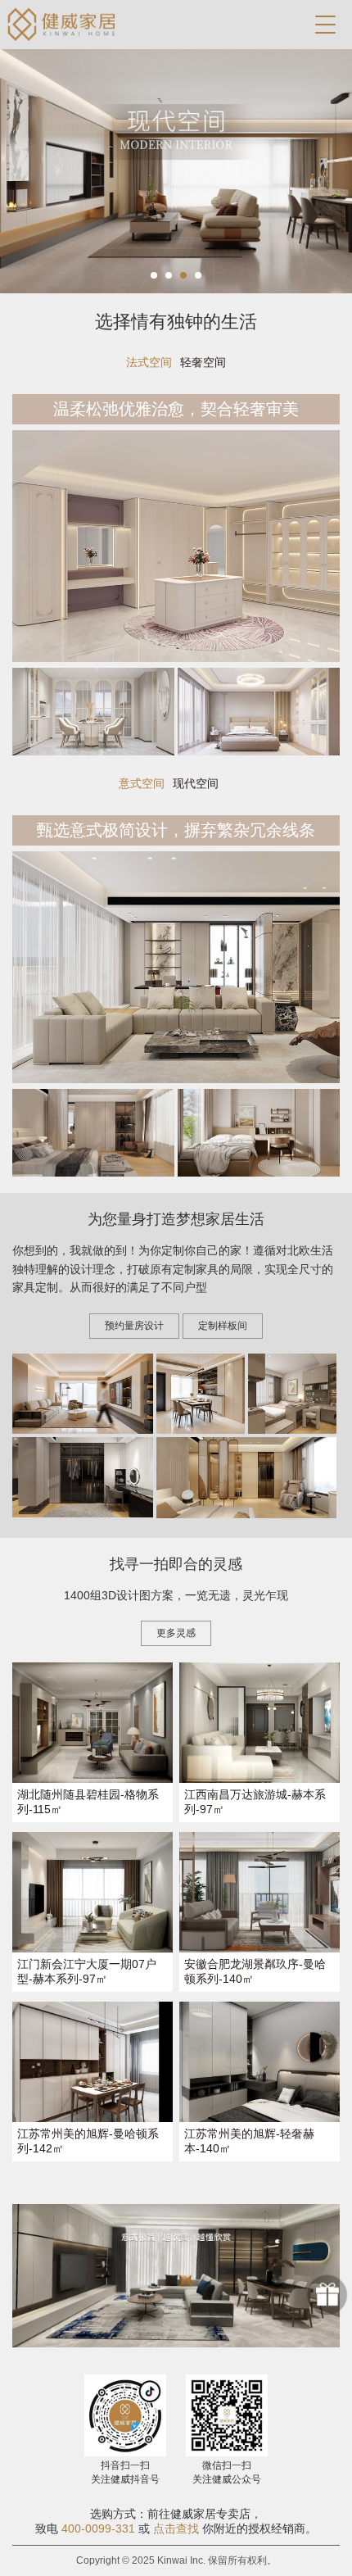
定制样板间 (223, 1326)
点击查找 (176, 2528)
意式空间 (142, 783)
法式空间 (149, 362)
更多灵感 (176, 1633)
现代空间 (196, 783)
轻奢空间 (203, 362)
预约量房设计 (134, 1326)
